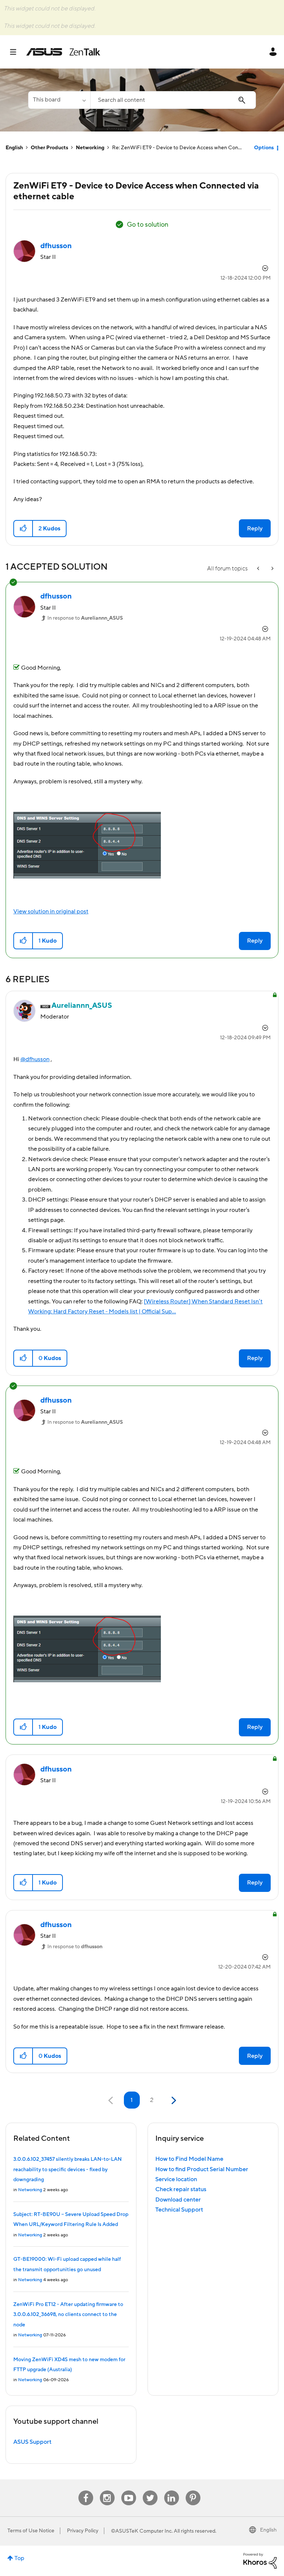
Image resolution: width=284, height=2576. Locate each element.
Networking (90, 148)
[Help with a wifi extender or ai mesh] (272, 569)
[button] (23, 529)
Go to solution (148, 225)
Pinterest (193, 2491)
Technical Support (179, 2210)
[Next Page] (173, 2101)
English (14, 148)
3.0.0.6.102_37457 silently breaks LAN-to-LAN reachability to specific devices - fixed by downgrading (67, 2170)
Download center (178, 2200)
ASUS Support (32, 2442)
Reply (255, 529)
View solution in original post (51, 912)
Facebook (86, 2491)
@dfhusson (35, 1059)
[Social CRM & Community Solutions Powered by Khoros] (260, 2560)
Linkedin (172, 2491)
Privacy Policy (83, 2531)
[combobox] (173, 100)
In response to (85, 618)
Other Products (49, 148)
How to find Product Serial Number (202, 2169)
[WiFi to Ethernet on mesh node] (259, 569)
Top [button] (19, 2558)
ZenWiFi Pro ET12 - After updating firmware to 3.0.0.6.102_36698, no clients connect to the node (68, 2315)
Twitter (150, 2491)
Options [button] (264, 148)
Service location (176, 2179)
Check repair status (181, 2189)
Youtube (129, 2491)
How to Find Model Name (189, 2159)
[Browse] (17, 52)
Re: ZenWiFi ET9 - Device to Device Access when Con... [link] (177, 148)
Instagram (107, 2491)
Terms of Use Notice (31, 2531)
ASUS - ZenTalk (63, 52)
